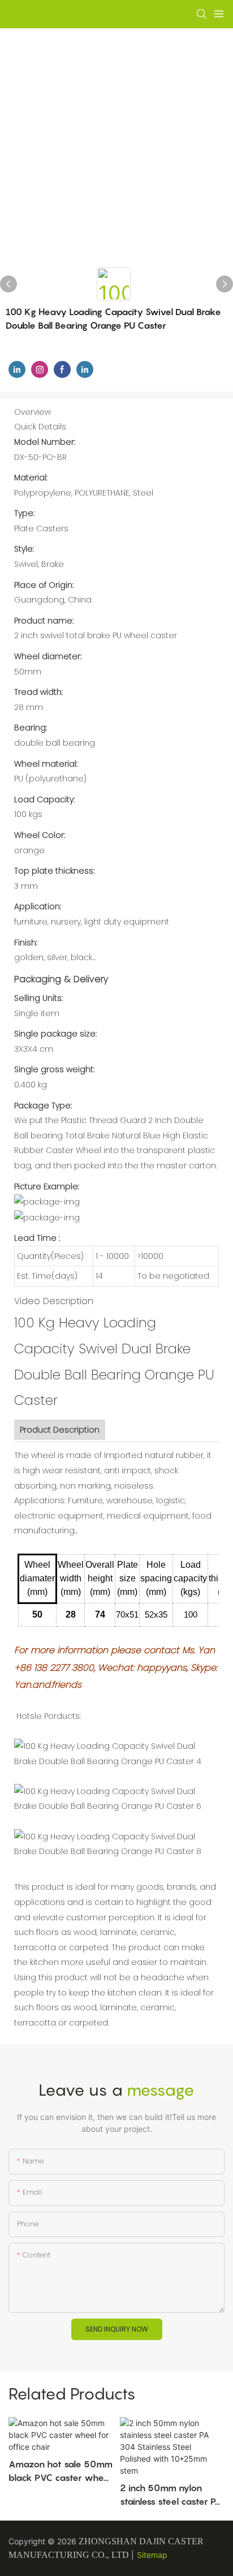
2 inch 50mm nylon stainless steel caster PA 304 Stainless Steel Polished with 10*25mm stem (172, 2495)
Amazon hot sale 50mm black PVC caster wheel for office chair (61, 2471)
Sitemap (152, 2555)
